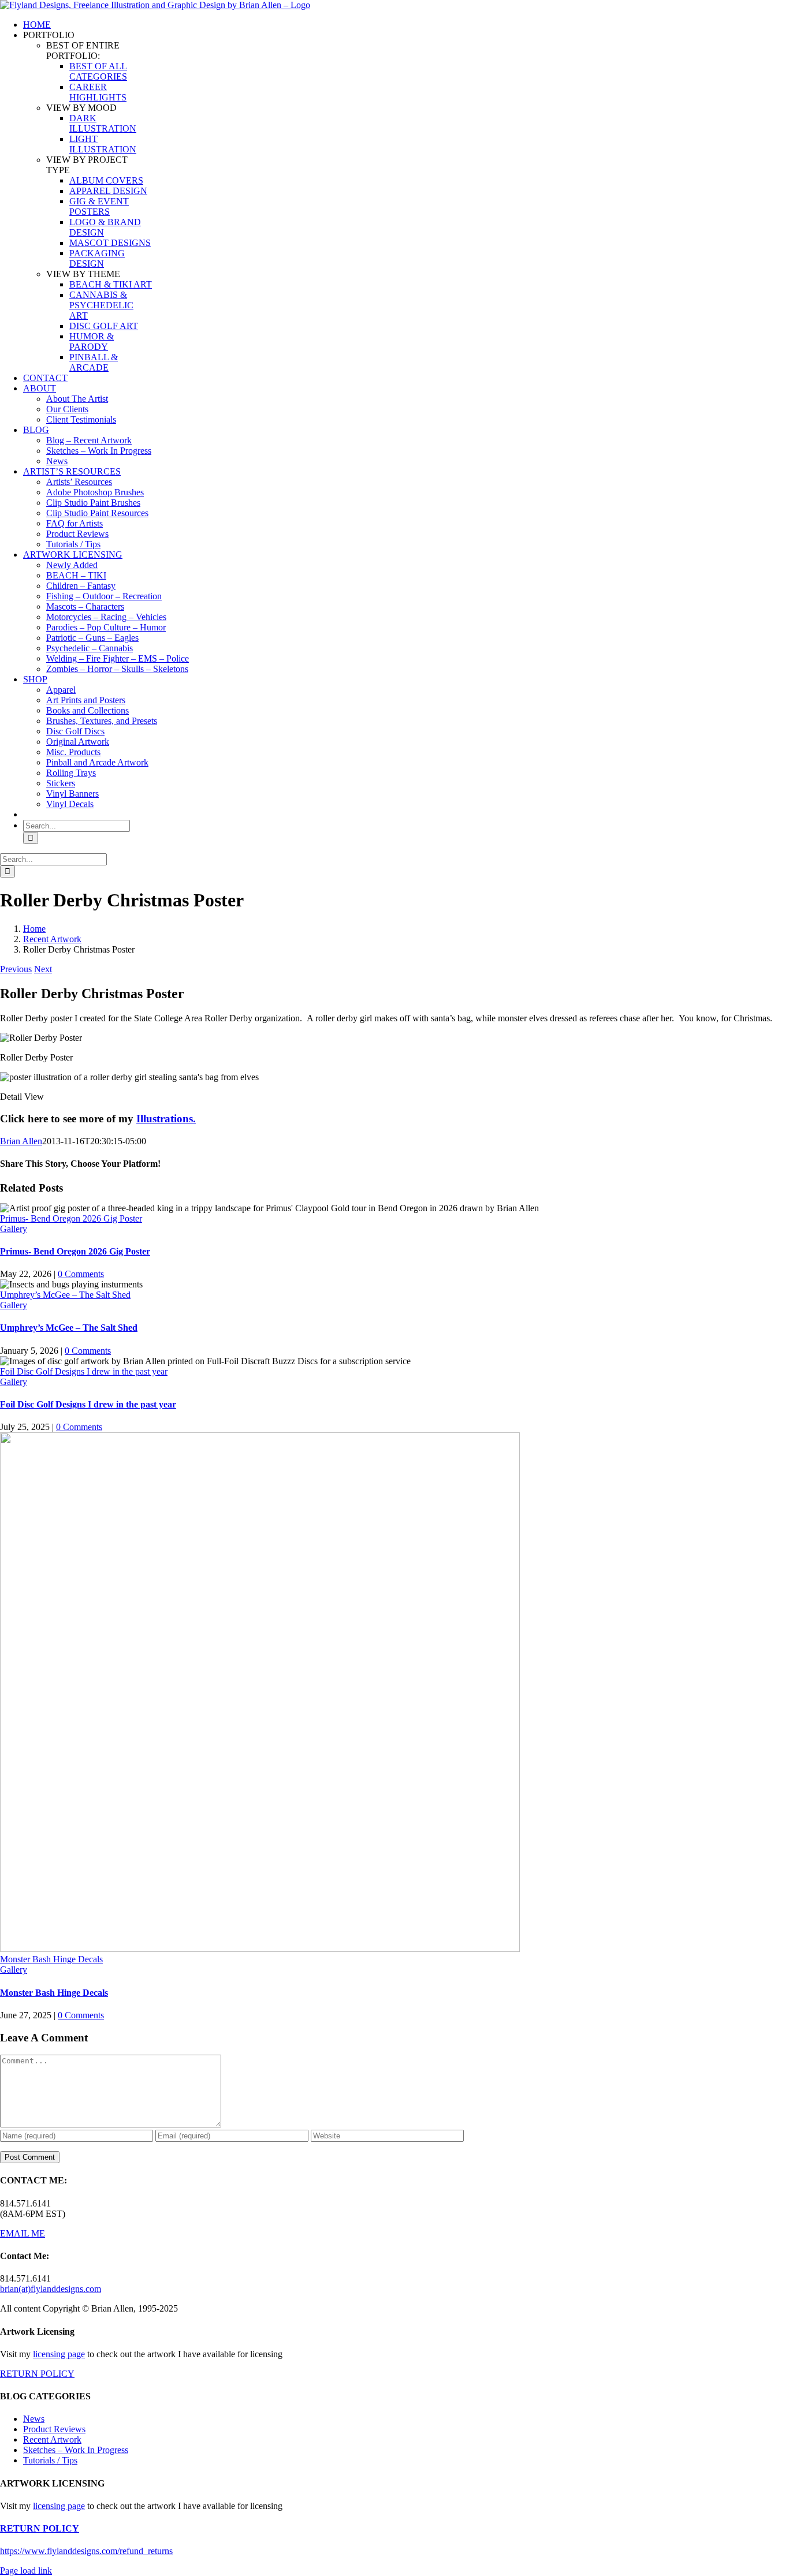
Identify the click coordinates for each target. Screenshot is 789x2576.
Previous (16, 969)
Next (43, 969)
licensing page (59, 2354)
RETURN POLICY (37, 2374)
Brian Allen (21, 1141)
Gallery (14, 1229)
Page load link (26, 2571)
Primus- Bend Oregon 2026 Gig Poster (71, 1218)
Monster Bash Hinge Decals (51, 1959)
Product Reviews (54, 2429)
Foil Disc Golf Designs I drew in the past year (84, 1371)
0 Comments (81, 1274)
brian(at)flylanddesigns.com (51, 2289)
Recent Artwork (52, 2439)
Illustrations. (166, 1119)
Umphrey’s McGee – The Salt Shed (65, 1295)
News (34, 2419)
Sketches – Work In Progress (76, 2450)
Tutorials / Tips (50, 2460)
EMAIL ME (23, 2233)
